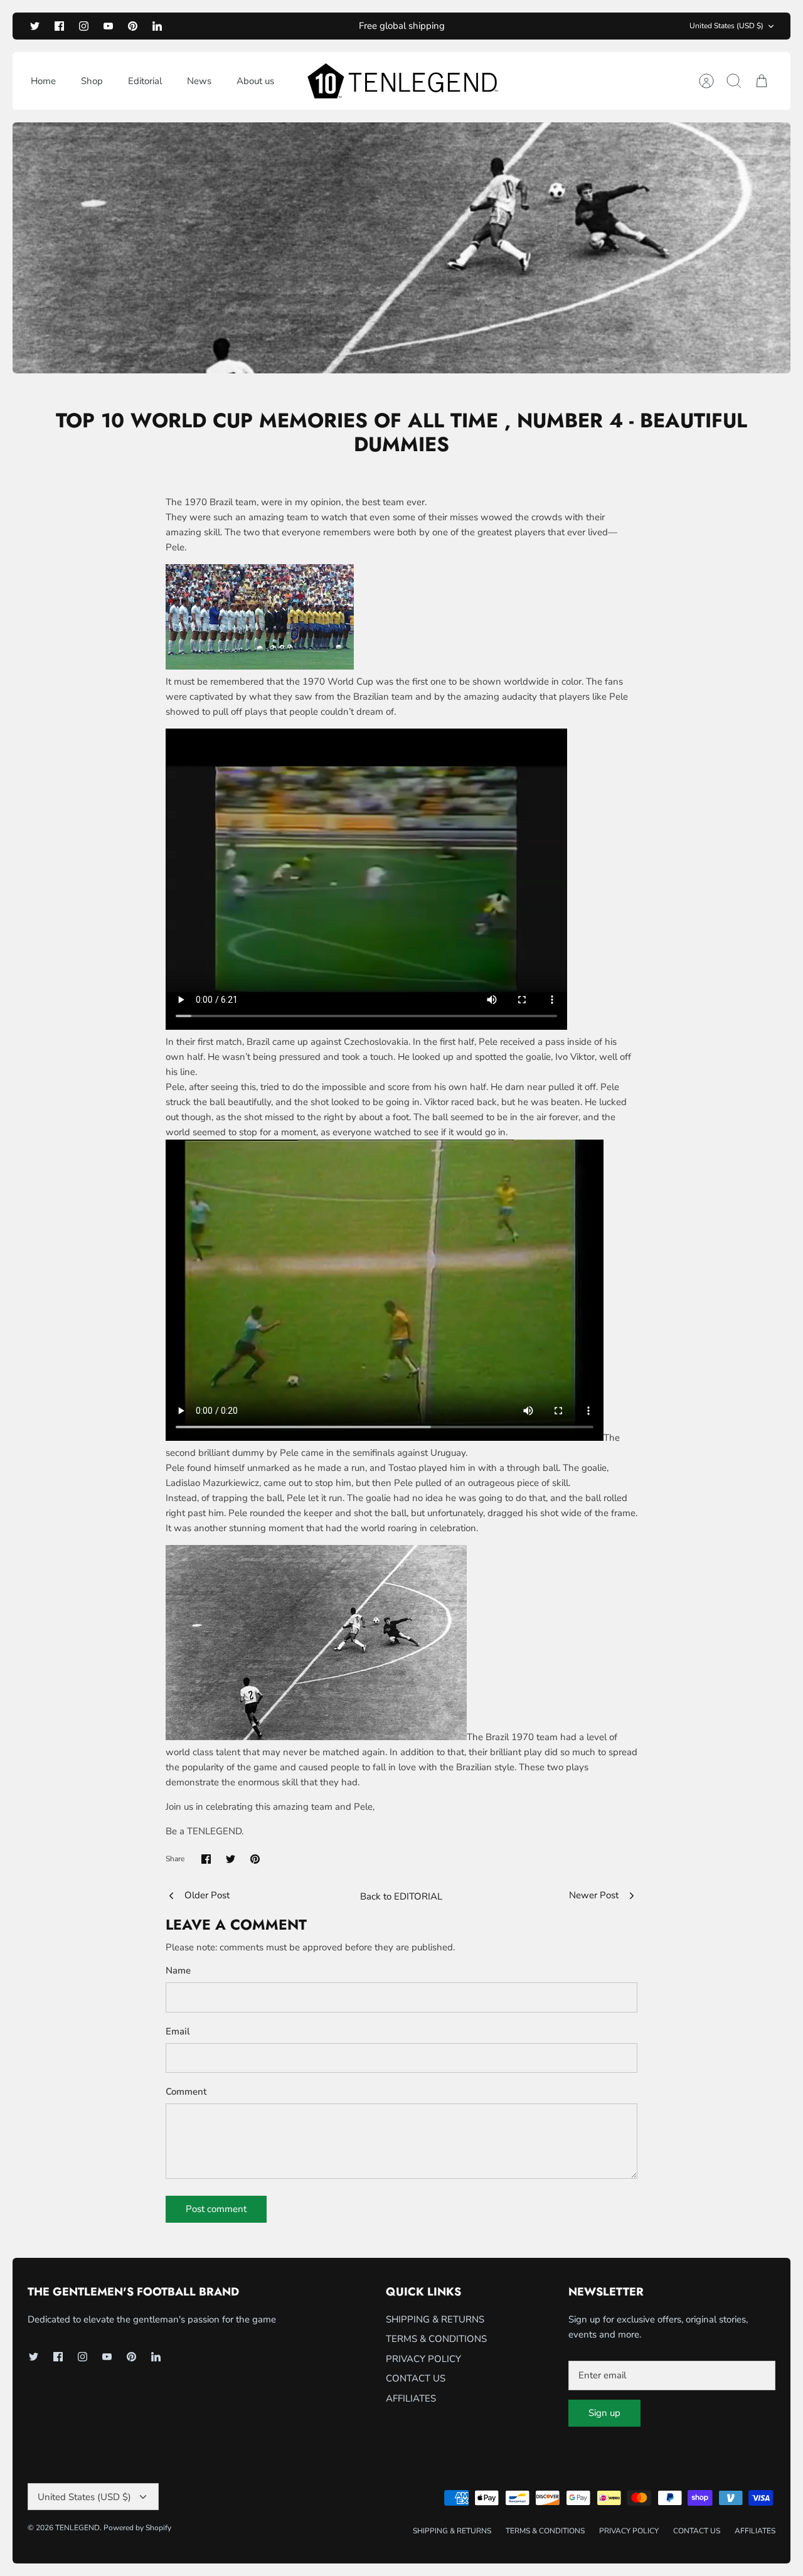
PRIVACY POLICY (423, 2359)
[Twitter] (35, 26)
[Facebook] (59, 26)
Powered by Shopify (137, 2528)
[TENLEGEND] (402, 81)
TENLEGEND (77, 2528)
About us (255, 81)
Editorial (145, 81)
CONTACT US (416, 2378)
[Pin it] (255, 1859)
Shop (92, 81)
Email (178, 2031)
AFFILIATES (411, 2398)
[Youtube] (108, 26)
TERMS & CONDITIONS (436, 2339)
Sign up (604, 2413)
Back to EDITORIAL (401, 1896)
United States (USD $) (726, 26)
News (199, 81)
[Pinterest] (133, 26)
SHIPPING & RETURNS (435, 2319)
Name (178, 1970)
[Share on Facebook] (206, 1859)
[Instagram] (84, 26)
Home (43, 81)
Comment (186, 2092)
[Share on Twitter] (231, 1859)
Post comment (216, 2209)
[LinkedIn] (157, 26)
